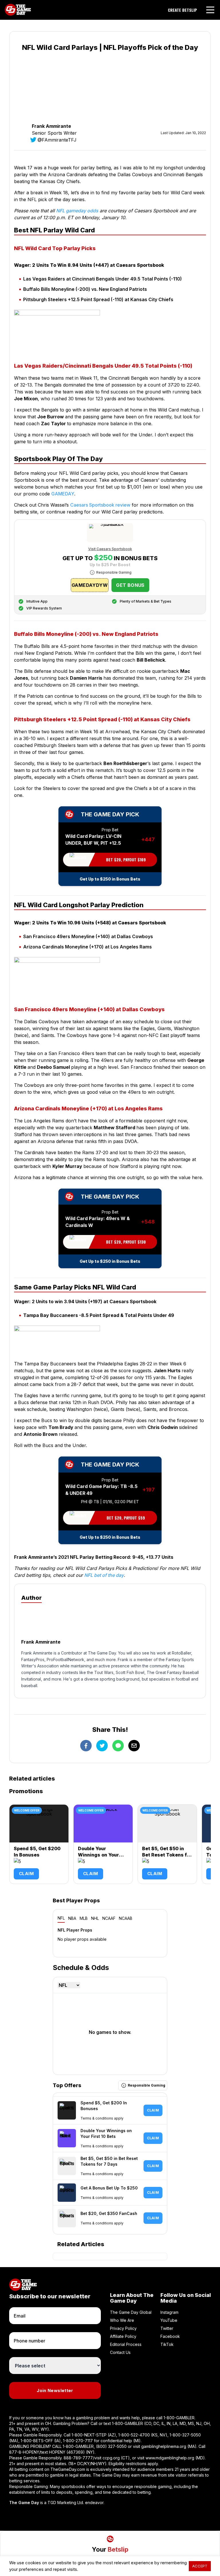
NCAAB (126, 1918)
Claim (26, 1874)
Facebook (170, 2336)
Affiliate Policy (123, 2336)
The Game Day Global (131, 2312)
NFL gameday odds (77, 211)
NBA (72, 1918)
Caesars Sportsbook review (100, 505)
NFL (61, 1918)
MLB (84, 1918)
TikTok (167, 2344)
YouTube (169, 2320)
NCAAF (109, 1918)
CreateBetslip (182, 10)
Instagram (169, 2312)
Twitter (167, 2328)
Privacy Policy (123, 2328)
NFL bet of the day (104, 1575)
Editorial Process (126, 2344)
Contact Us (120, 2352)
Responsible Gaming (114, 572)
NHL (95, 1918)
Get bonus (130, 585)
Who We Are (122, 2320)
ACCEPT (200, 2566)
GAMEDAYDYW (90, 585)
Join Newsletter (55, 2390)
